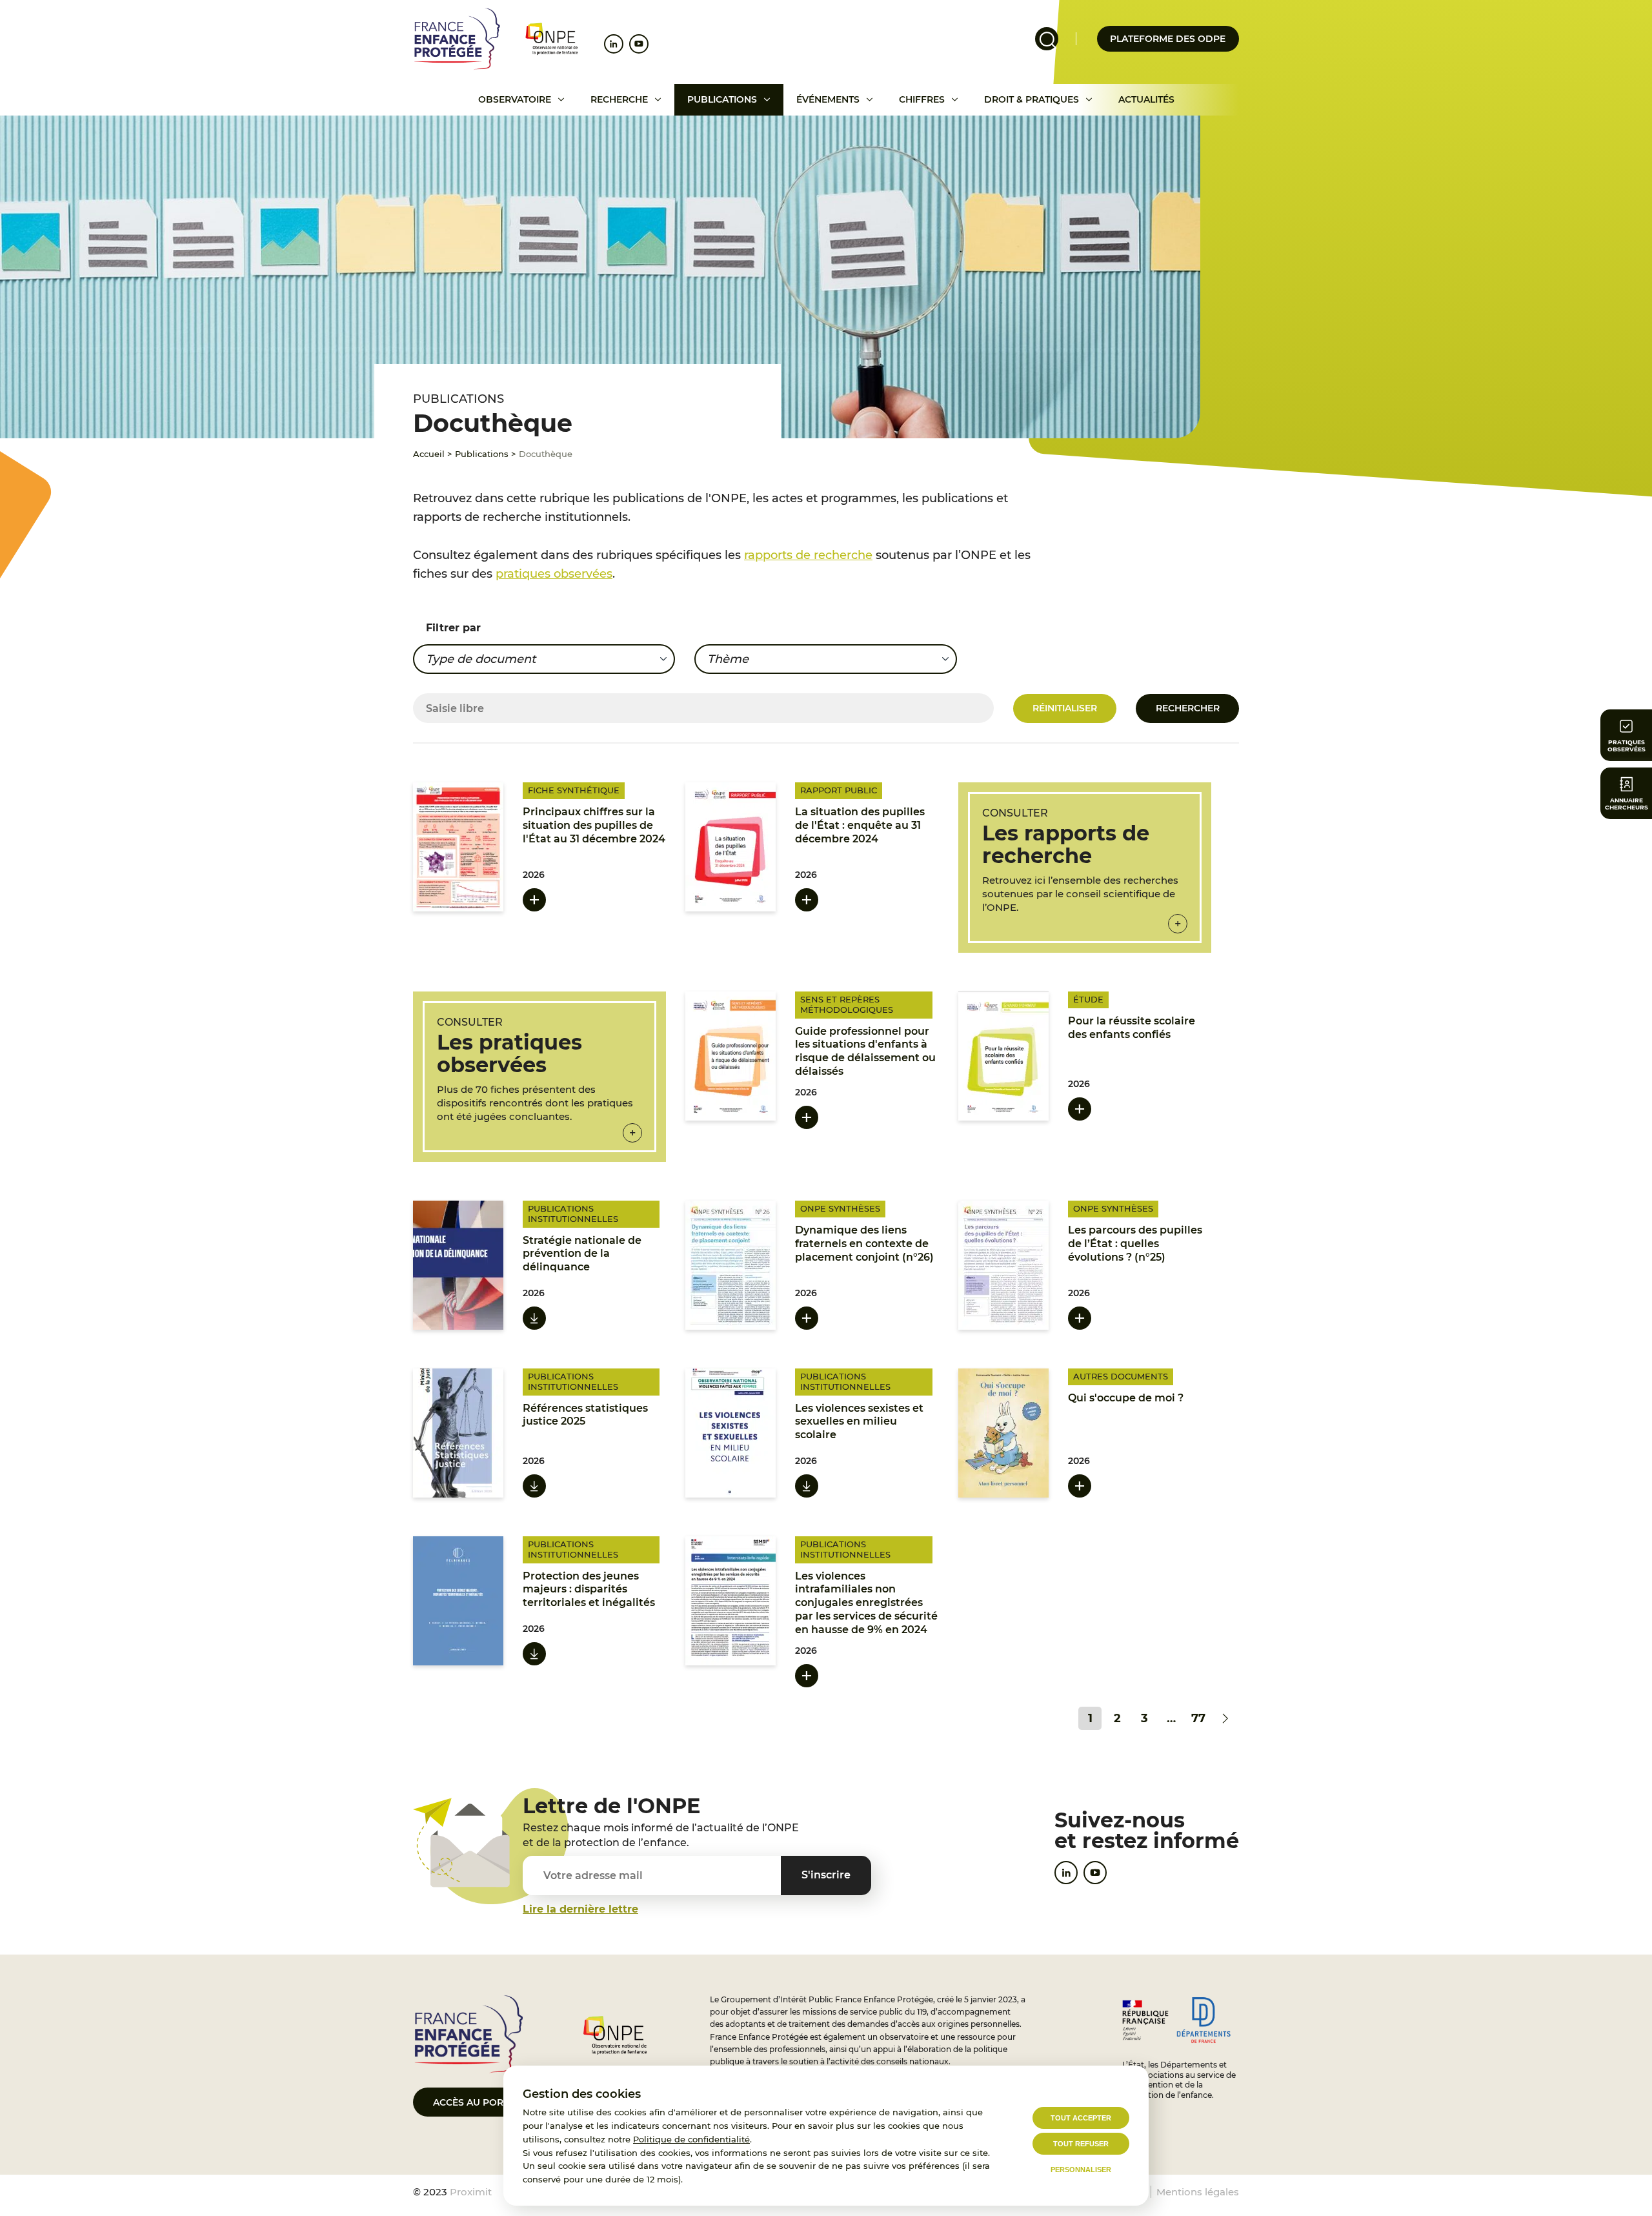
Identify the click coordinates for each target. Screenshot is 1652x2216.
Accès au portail (478, 2102)
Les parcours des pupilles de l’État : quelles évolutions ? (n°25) (1135, 1244)
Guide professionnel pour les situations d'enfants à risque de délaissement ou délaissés (865, 1051)
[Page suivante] (1225, 1718)
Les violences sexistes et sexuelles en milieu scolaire (859, 1422)
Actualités (1146, 99)
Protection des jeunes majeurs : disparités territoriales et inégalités (589, 1590)
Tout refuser (1081, 2144)
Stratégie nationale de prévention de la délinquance (582, 1254)
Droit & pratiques (1032, 99)
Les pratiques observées (509, 1053)
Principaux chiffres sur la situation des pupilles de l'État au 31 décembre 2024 (594, 825)
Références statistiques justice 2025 (585, 1415)
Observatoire (515, 99)
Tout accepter (1081, 2118)
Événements (828, 99)
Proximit (471, 2192)
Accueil (429, 454)
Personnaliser (1081, 2170)
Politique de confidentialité (691, 2139)
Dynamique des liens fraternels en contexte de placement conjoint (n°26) (864, 1244)
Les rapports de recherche (1066, 844)
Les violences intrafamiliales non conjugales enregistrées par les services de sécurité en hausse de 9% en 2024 (866, 1603)
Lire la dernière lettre (580, 1909)
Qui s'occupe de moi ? (1126, 1398)
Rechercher (1188, 708)
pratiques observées (554, 574)
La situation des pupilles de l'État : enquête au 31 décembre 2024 (860, 825)
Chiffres (922, 99)
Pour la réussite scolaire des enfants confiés (1132, 1028)
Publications (722, 99)
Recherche (619, 99)
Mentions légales (1198, 2192)
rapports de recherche (808, 555)
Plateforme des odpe (1168, 39)
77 (1198, 1718)
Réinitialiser (1065, 708)
